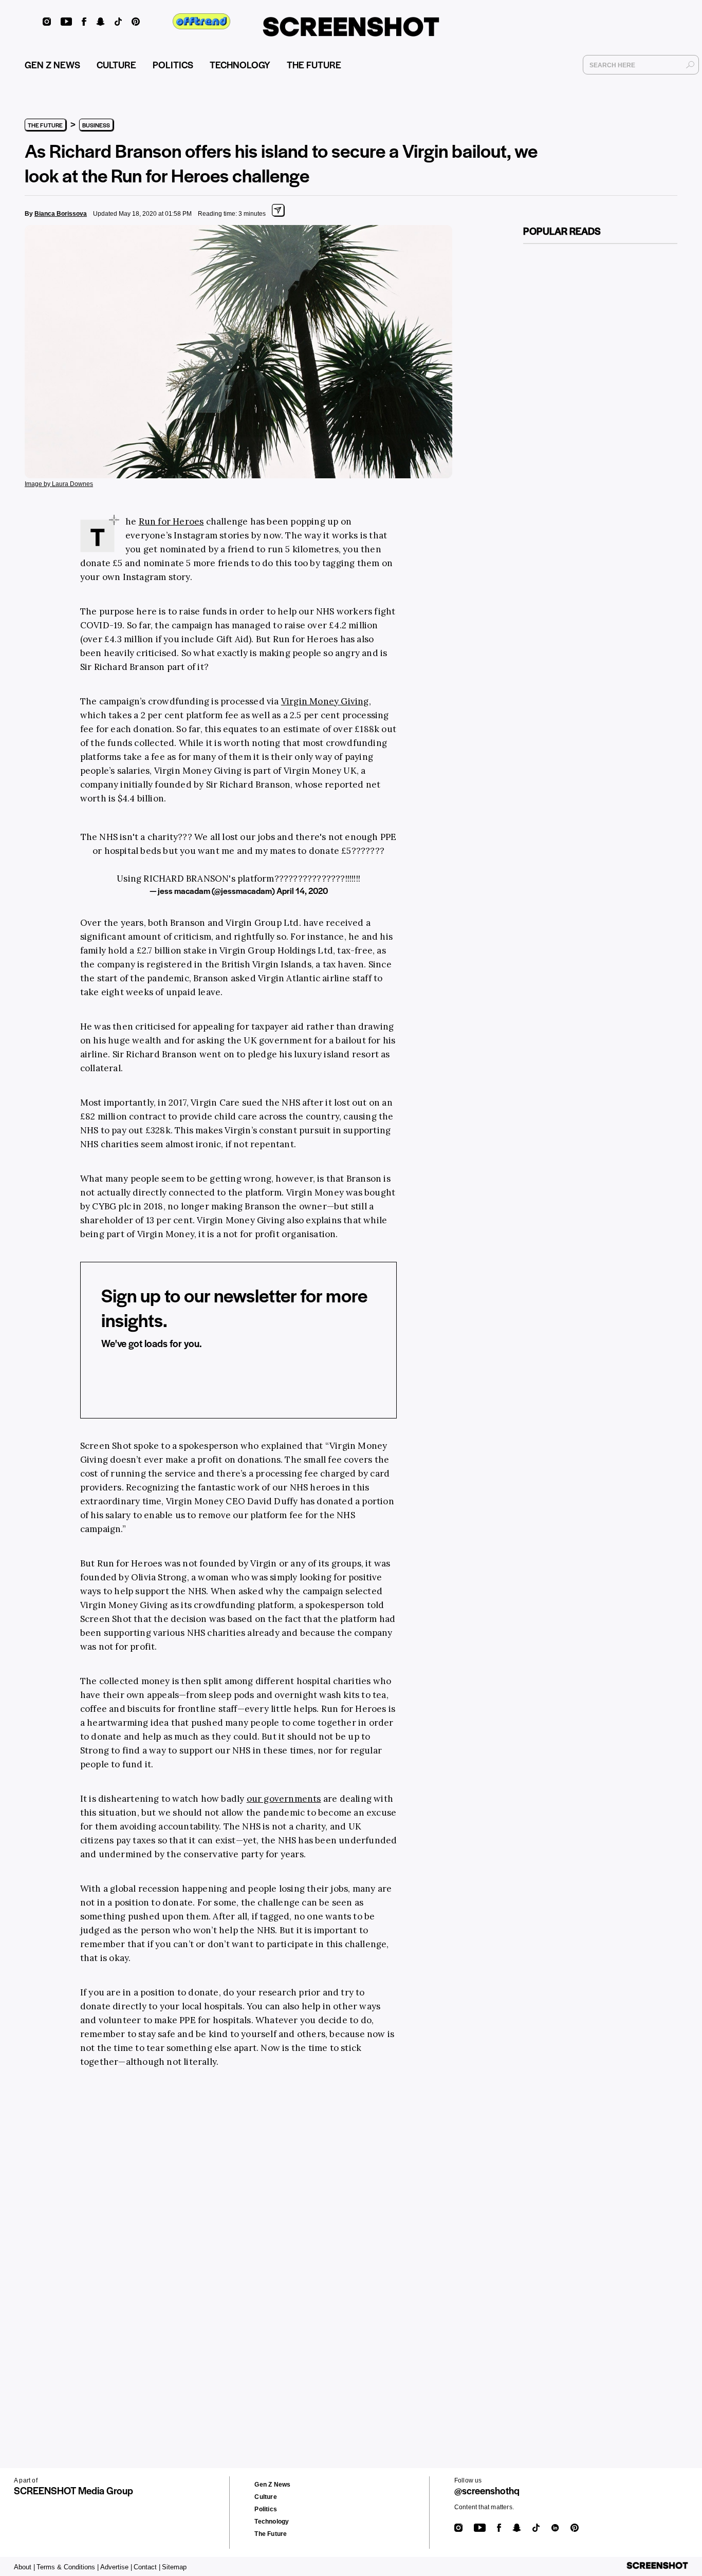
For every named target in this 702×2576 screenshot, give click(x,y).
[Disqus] (197, 2236)
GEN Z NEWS (52, 64)
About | (24, 2567)
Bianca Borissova (61, 214)
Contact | (147, 2567)
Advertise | (116, 2567)
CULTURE (116, 64)
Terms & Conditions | (68, 2567)
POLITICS (173, 64)
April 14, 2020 (302, 891)
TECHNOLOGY (240, 64)
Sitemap (174, 2567)
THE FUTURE (314, 64)
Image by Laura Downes (59, 484)
